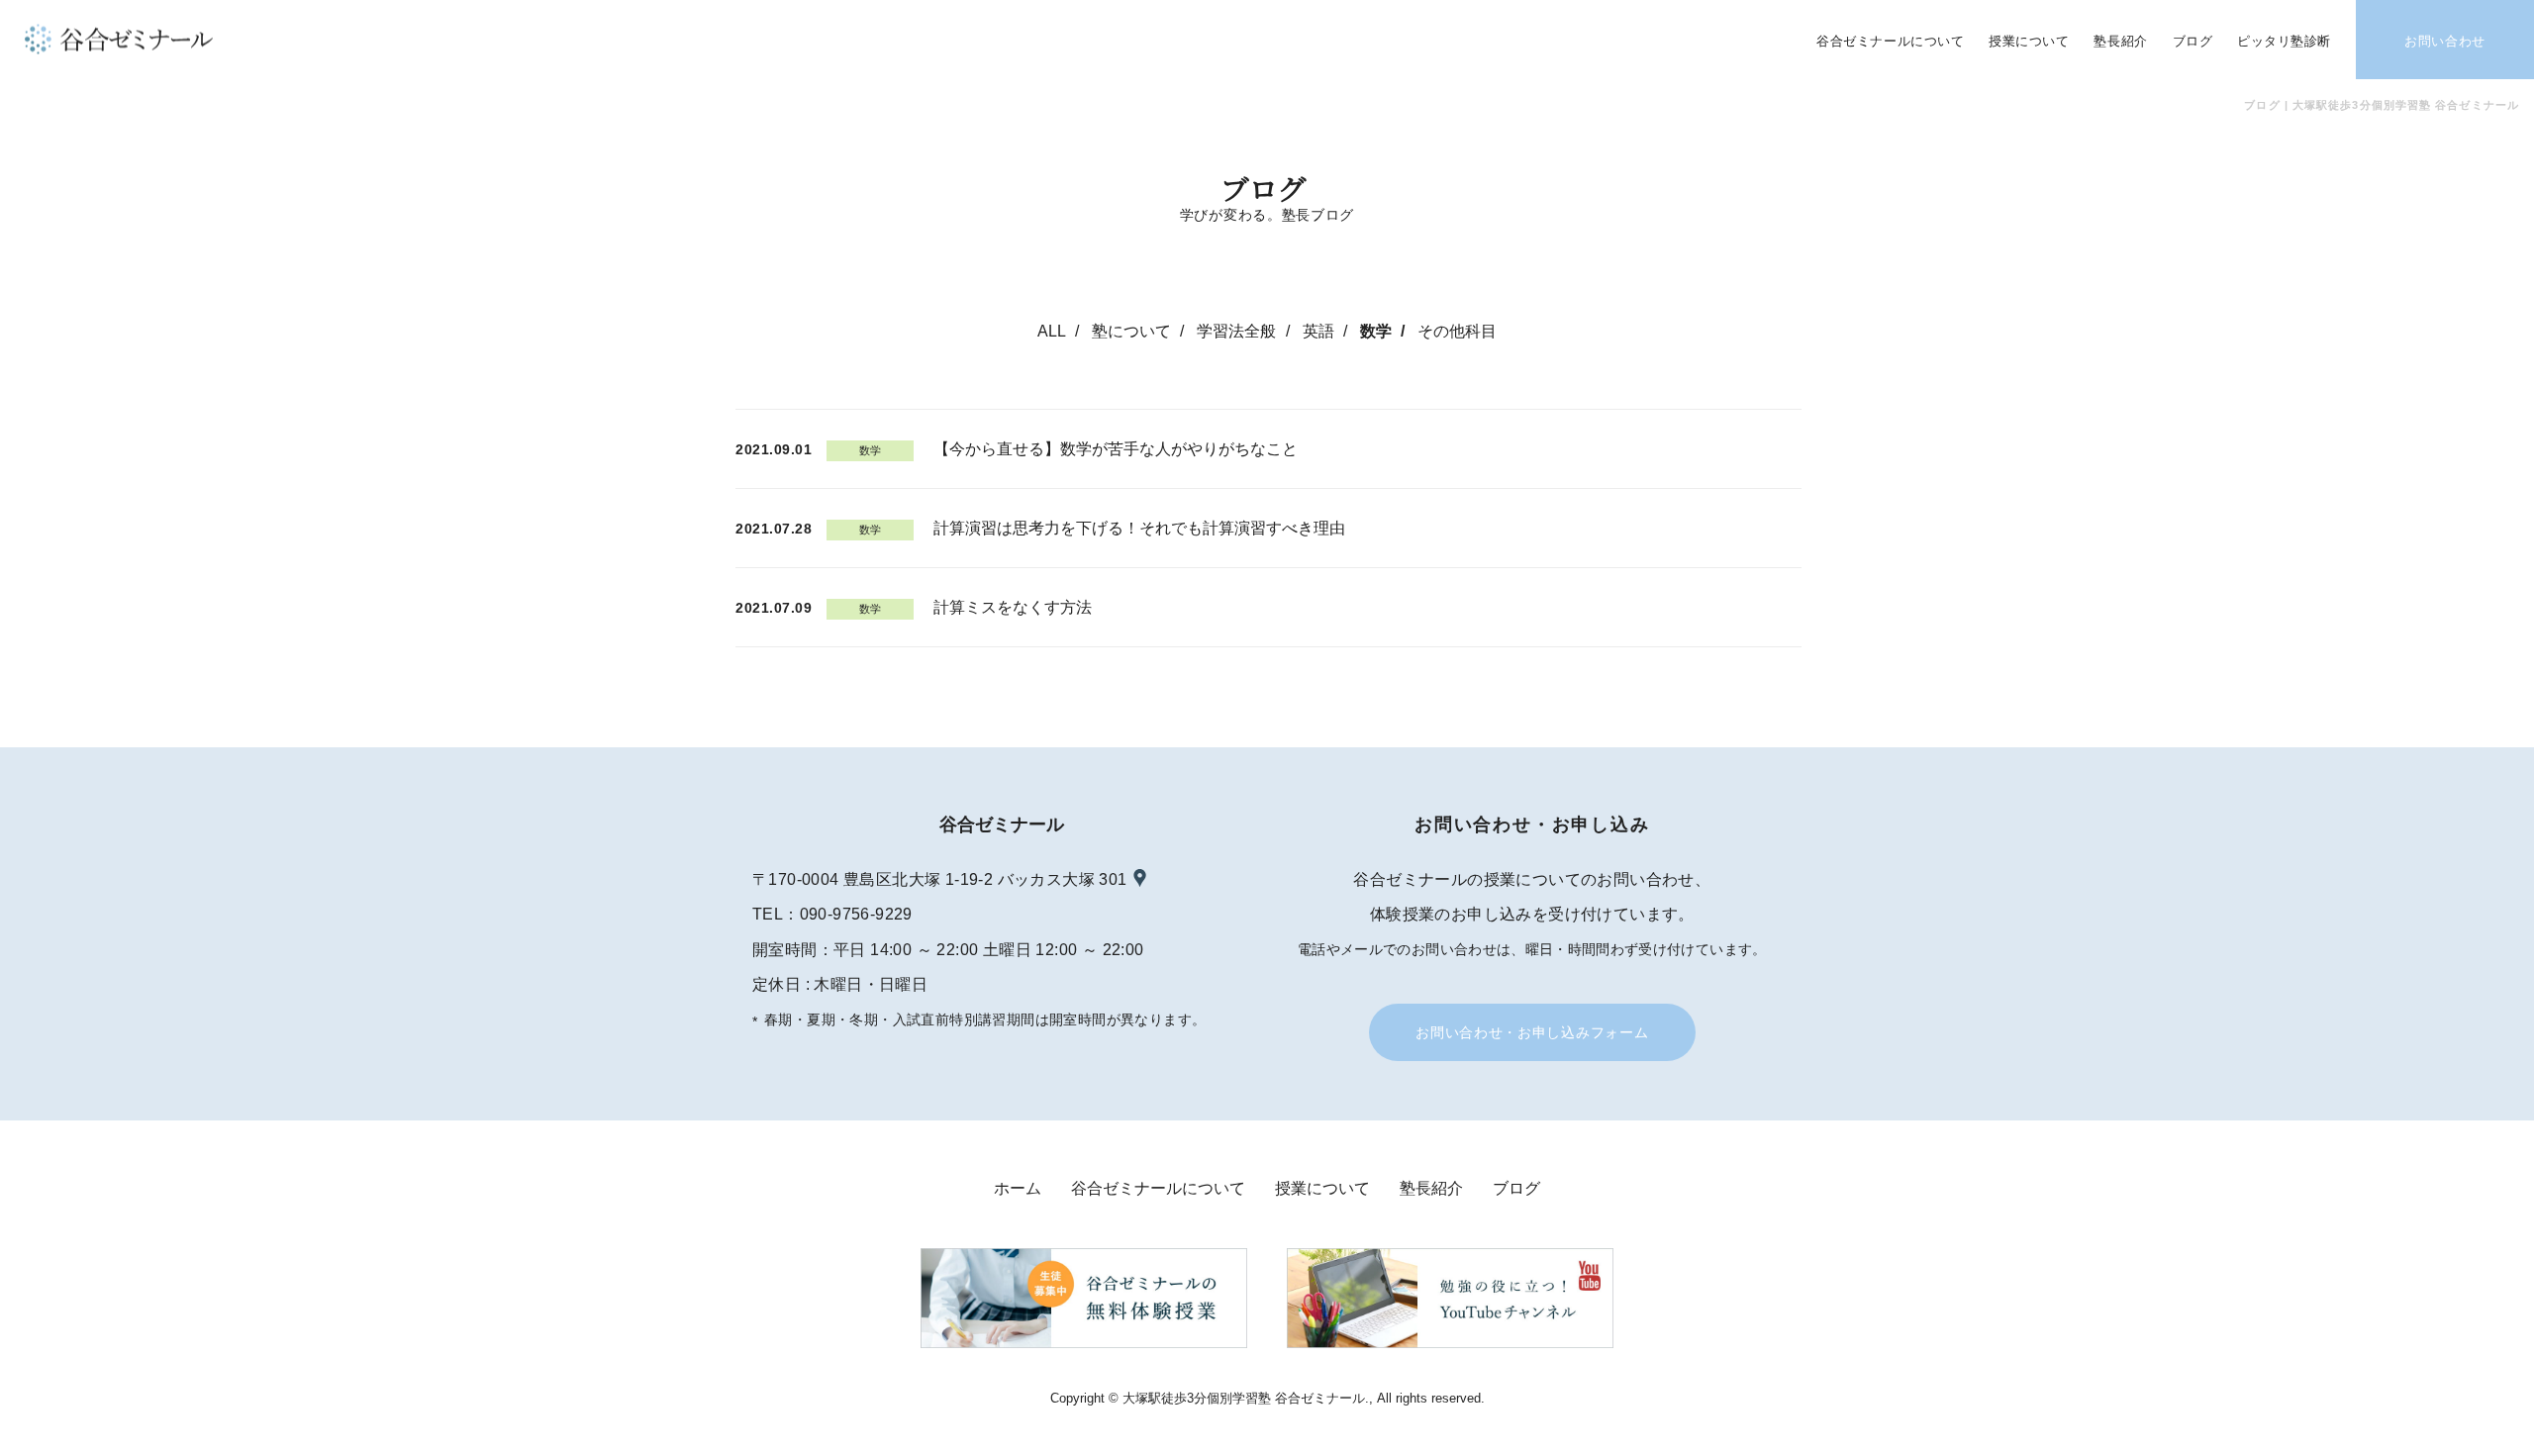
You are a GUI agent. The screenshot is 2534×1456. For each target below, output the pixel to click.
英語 (1318, 331)
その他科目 (1457, 331)
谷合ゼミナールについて (1158, 1188)
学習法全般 (1236, 331)
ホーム (1018, 1188)
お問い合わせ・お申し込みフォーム (1532, 1032)
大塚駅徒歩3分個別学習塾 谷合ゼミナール (1244, 1398)
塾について (1131, 331)
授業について (1322, 1188)
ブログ (1516, 1188)
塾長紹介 (1431, 1188)
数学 (1376, 331)
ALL (1052, 331)
